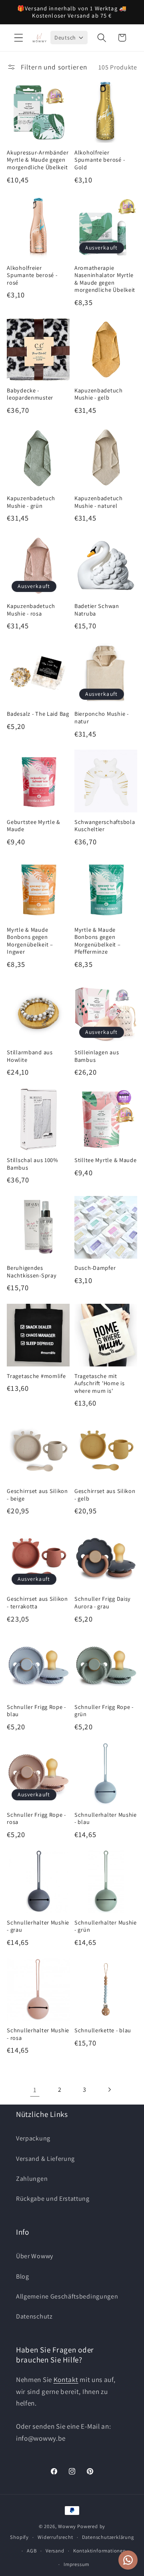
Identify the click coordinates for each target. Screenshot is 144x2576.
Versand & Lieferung (45, 2159)
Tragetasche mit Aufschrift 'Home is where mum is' (100, 1383)
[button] (19, 38)
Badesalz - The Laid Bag (38, 714)
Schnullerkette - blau (103, 2030)
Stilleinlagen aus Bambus (97, 1056)
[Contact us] (128, 2560)
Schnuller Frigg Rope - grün (104, 1711)
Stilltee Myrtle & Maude (106, 1160)
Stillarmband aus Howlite (30, 1056)
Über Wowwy (35, 2256)
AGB (32, 2551)
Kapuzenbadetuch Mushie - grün (31, 502)
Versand (55, 2551)
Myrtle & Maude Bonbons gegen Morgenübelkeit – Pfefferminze (98, 941)
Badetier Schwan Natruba (97, 610)
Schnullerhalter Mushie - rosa (38, 2034)
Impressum (76, 2564)
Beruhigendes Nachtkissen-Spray (32, 1272)
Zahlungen (32, 2179)
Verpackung (33, 2138)
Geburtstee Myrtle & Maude (34, 826)
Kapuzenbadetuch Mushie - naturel (99, 502)
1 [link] (35, 2090)
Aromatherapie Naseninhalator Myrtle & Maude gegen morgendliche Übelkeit (105, 279)
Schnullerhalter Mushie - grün (106, 1926)
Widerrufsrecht (55, 2537)
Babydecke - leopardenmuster (30, 394)
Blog (23, 2276)
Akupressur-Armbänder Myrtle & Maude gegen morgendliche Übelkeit (38, 160)
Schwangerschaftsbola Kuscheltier (105, 826)
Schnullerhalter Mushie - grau (38, 1926)
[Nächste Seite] (109, 2090)
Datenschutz (34, 2316)
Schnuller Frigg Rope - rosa (36, 1819)
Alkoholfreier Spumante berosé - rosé (32, 275)
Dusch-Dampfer (95, 1268)
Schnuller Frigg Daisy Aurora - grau (103, 1603)
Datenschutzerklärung (108, 2537)
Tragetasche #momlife (36, 1376)
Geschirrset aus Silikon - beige (37, 1495)
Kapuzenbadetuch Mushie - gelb (99, 394)
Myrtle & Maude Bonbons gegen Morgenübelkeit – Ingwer (30, 941)
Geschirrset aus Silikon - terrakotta (37, 1603)
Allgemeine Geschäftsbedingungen (67, 2296)
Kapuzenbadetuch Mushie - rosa (31, 610)
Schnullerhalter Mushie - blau (106, 1819)
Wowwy (67, 2526)
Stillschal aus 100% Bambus (33, 1164)
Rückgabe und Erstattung (53, 2199)
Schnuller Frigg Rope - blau (36, 1711)
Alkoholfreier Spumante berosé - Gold (100, 160)
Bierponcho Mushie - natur (102, 718)
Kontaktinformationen (100, 2551)
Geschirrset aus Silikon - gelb (105, 1495)
